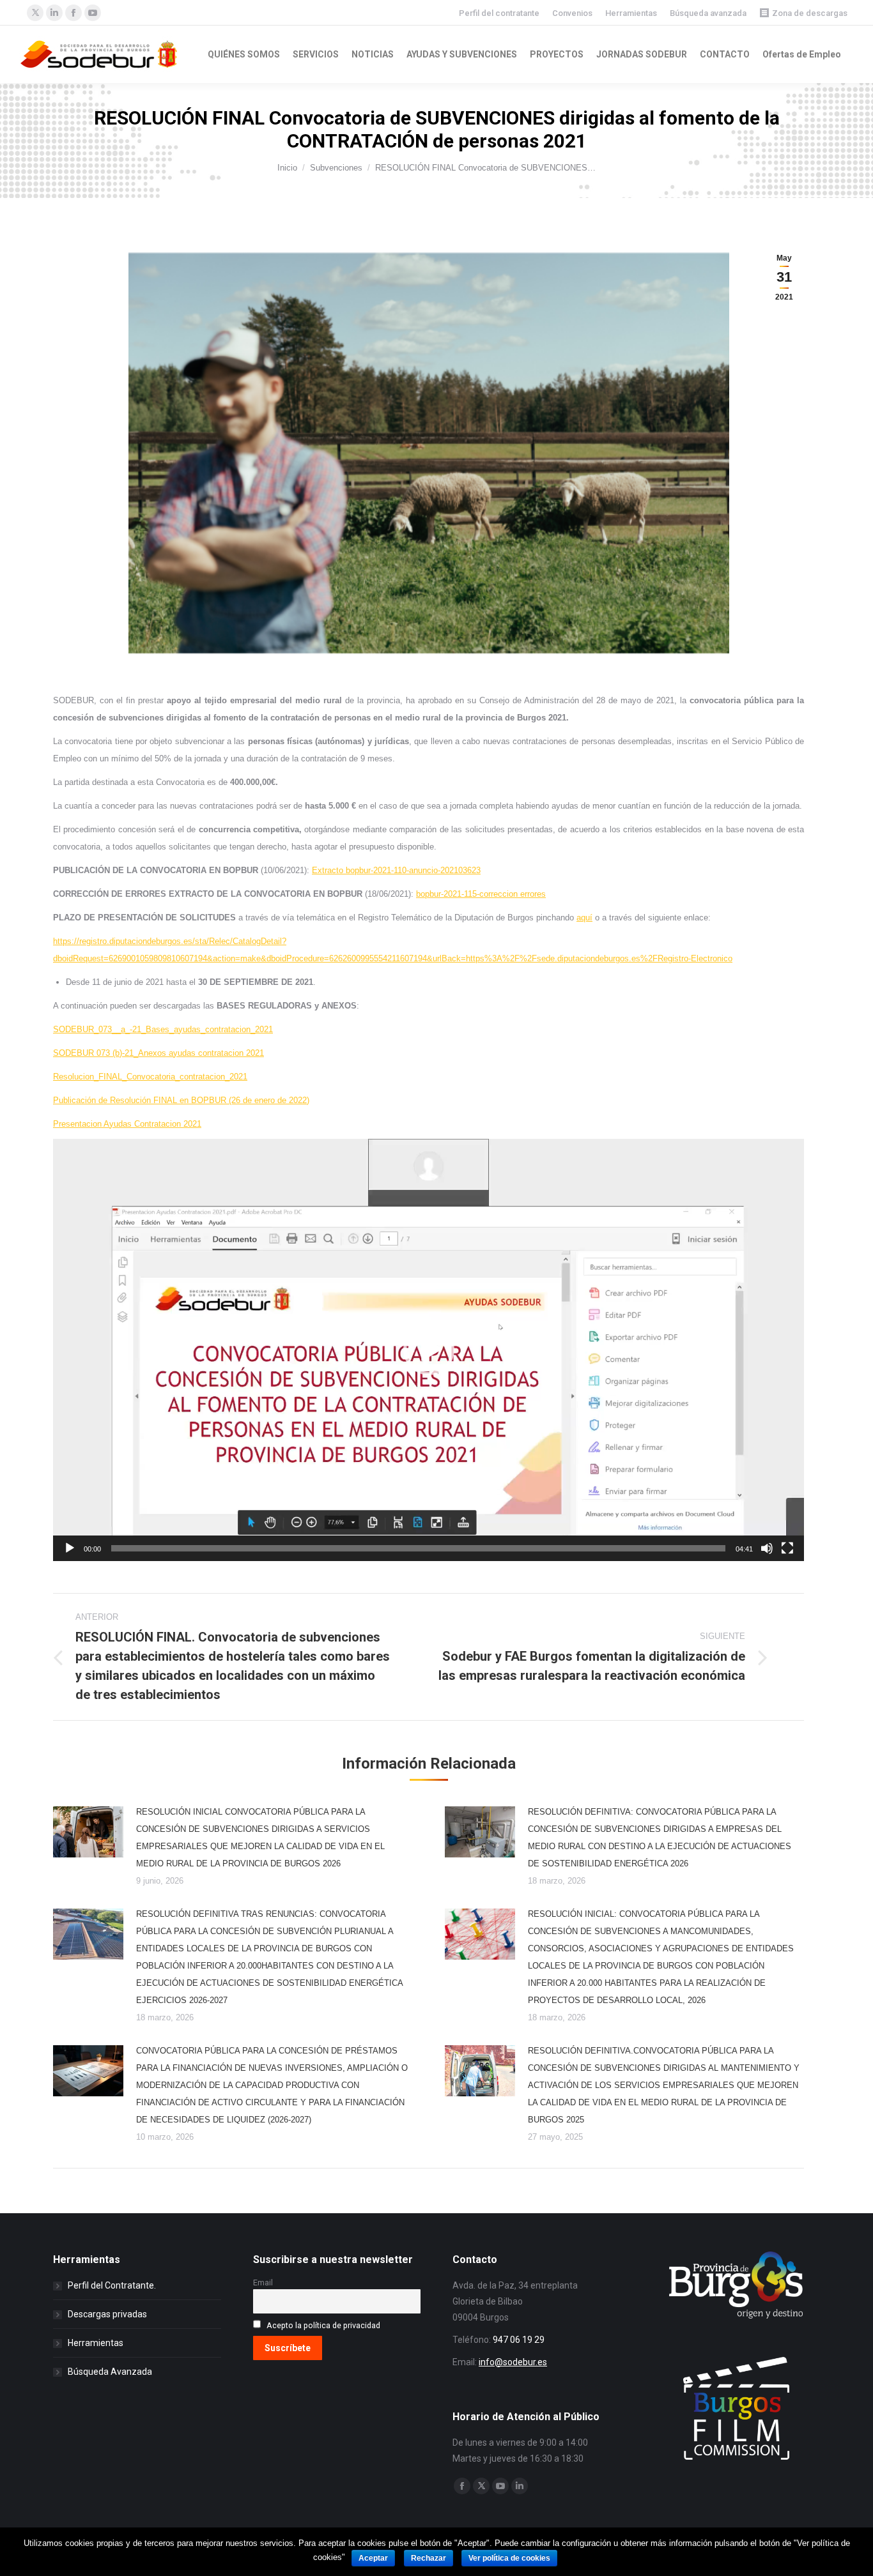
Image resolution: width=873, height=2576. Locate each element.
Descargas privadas (107, 2314)
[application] (429, 1350)
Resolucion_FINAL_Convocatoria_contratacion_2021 (150, 1077)
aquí (584, 918)
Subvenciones (336, 168)
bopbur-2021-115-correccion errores (481, 894)
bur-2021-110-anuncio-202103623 (420, 870)
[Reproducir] (70, 1548)
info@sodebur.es (513, 2362)
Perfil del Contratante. (112, 2285)
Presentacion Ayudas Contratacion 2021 (127, 1124)
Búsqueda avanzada (708, 13)
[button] (429, 1350)
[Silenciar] (767, 1548)
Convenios (572, 13)
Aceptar (373, 2558)
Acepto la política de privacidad (323, 2325)
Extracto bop (336, 870)
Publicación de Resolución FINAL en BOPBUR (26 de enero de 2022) (181, 1100)
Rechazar (429, 2558)
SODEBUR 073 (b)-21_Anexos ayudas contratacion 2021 (158, 1053)
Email (263, 2283)
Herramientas (631, 13)
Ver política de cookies (509, 2558)
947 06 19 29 (519, 2340)
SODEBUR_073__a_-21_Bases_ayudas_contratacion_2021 (163, 1029)
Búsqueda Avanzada (110, 2372)
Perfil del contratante (499, 13)
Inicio (287, 168)
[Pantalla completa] (787, 1548)
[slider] (418, 1548)
